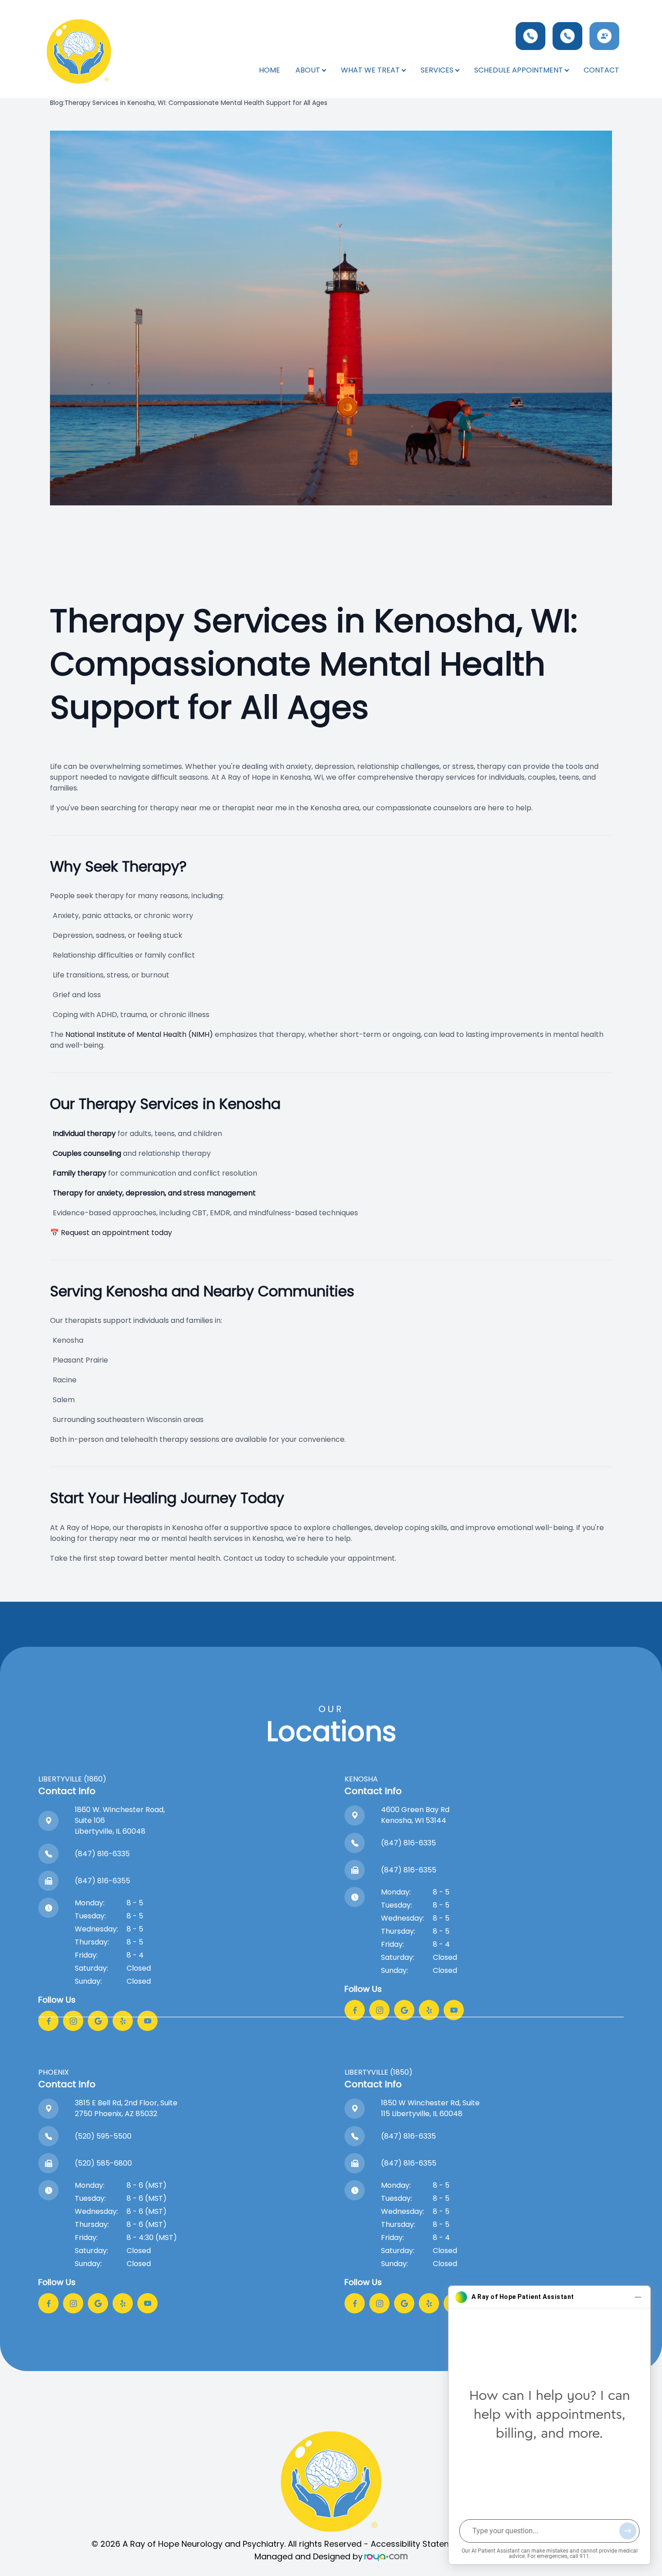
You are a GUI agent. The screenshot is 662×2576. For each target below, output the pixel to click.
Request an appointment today (116, 1233)
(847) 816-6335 (102, 1854)
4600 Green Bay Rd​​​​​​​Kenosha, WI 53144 (415, 1815)
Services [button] (437, 70)
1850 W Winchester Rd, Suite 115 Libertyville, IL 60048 (430, 2108)
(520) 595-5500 (103, 2136)
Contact (601, 70)
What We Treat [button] (370, 70)
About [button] (308, 70)
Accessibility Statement (418, 2544)
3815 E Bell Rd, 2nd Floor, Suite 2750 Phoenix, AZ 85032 (126, 2108)
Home (270, 70)
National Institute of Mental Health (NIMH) (139, 1034)
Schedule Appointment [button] (519, 70)
